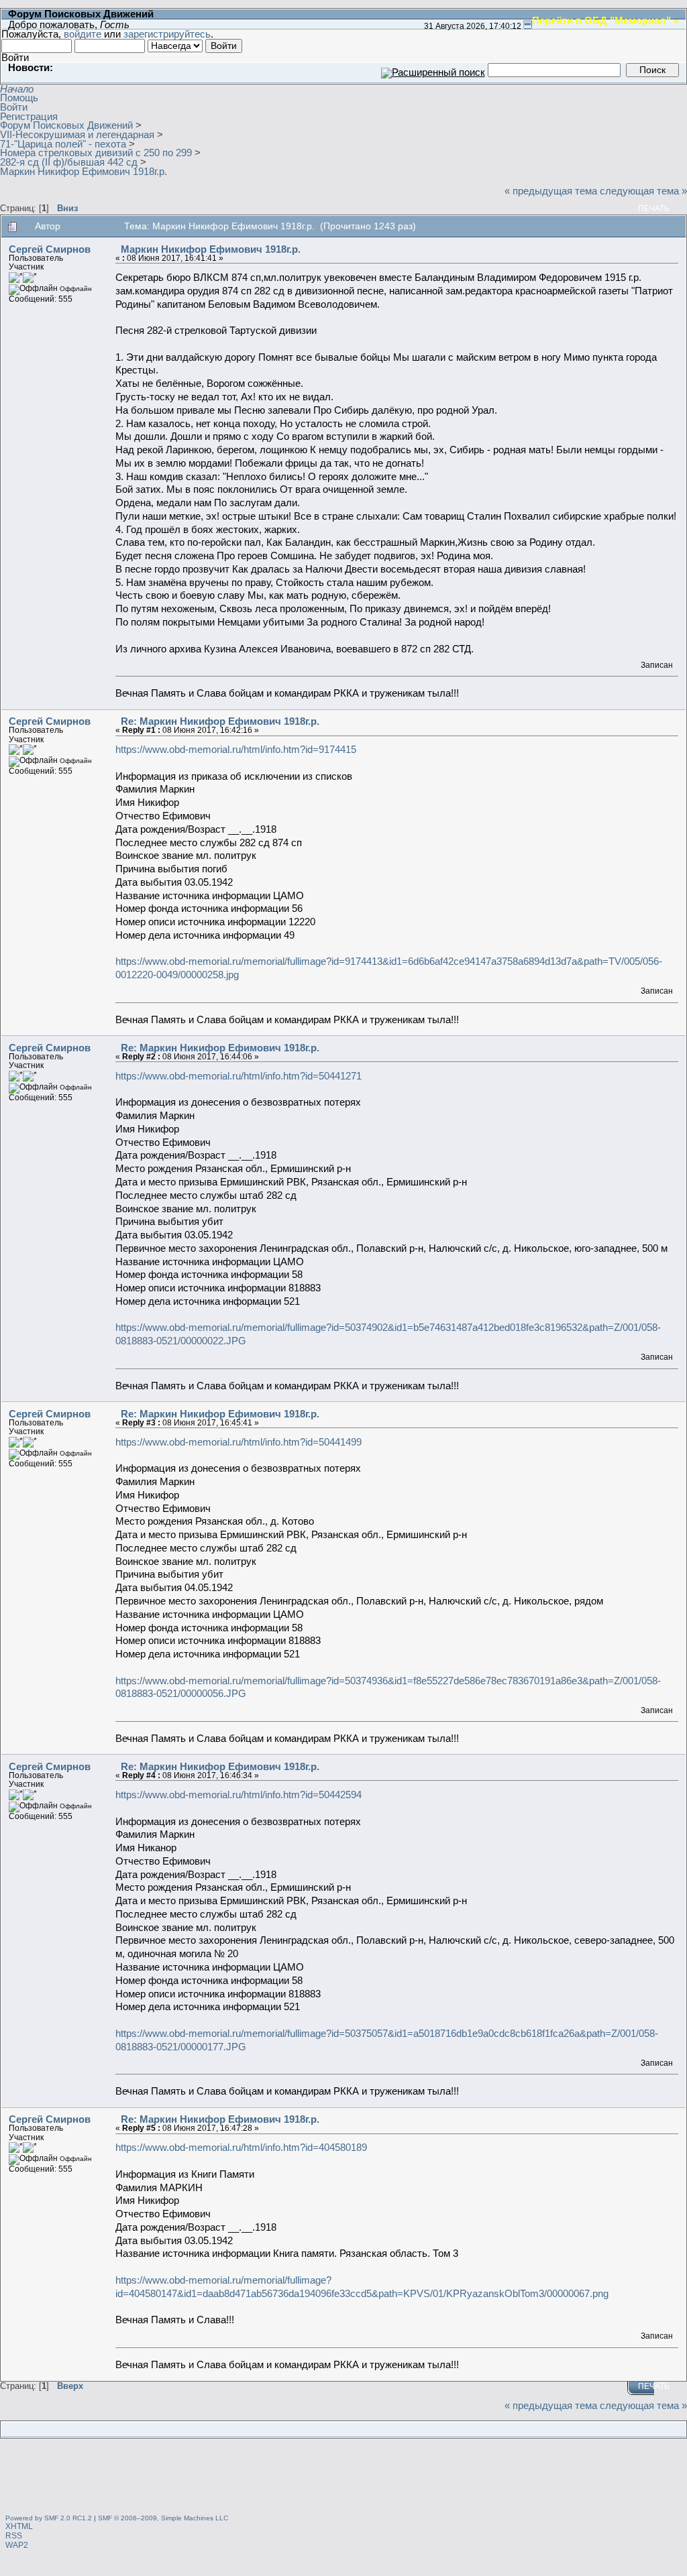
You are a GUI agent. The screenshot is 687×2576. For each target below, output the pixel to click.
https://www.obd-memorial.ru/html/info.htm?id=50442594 (239, 1795)
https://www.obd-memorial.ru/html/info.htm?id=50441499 (239, 1442)
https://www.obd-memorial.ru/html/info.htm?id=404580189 (241, 2147)
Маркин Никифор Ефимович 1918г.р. (211, 249)
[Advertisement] (343, 2478)
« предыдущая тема (551, 191)
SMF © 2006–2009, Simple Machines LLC (163, 2518)
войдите (83, 34)
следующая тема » (643, 191)
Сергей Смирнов (50, 249)
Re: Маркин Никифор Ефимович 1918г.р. (220, 721)
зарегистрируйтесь (167, 34)
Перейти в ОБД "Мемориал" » (605, 20)
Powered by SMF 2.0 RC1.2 (49, 2518)
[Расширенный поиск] (433, 69)
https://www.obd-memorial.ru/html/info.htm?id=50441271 (239, 1076)
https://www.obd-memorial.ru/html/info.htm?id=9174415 (236, 749)
